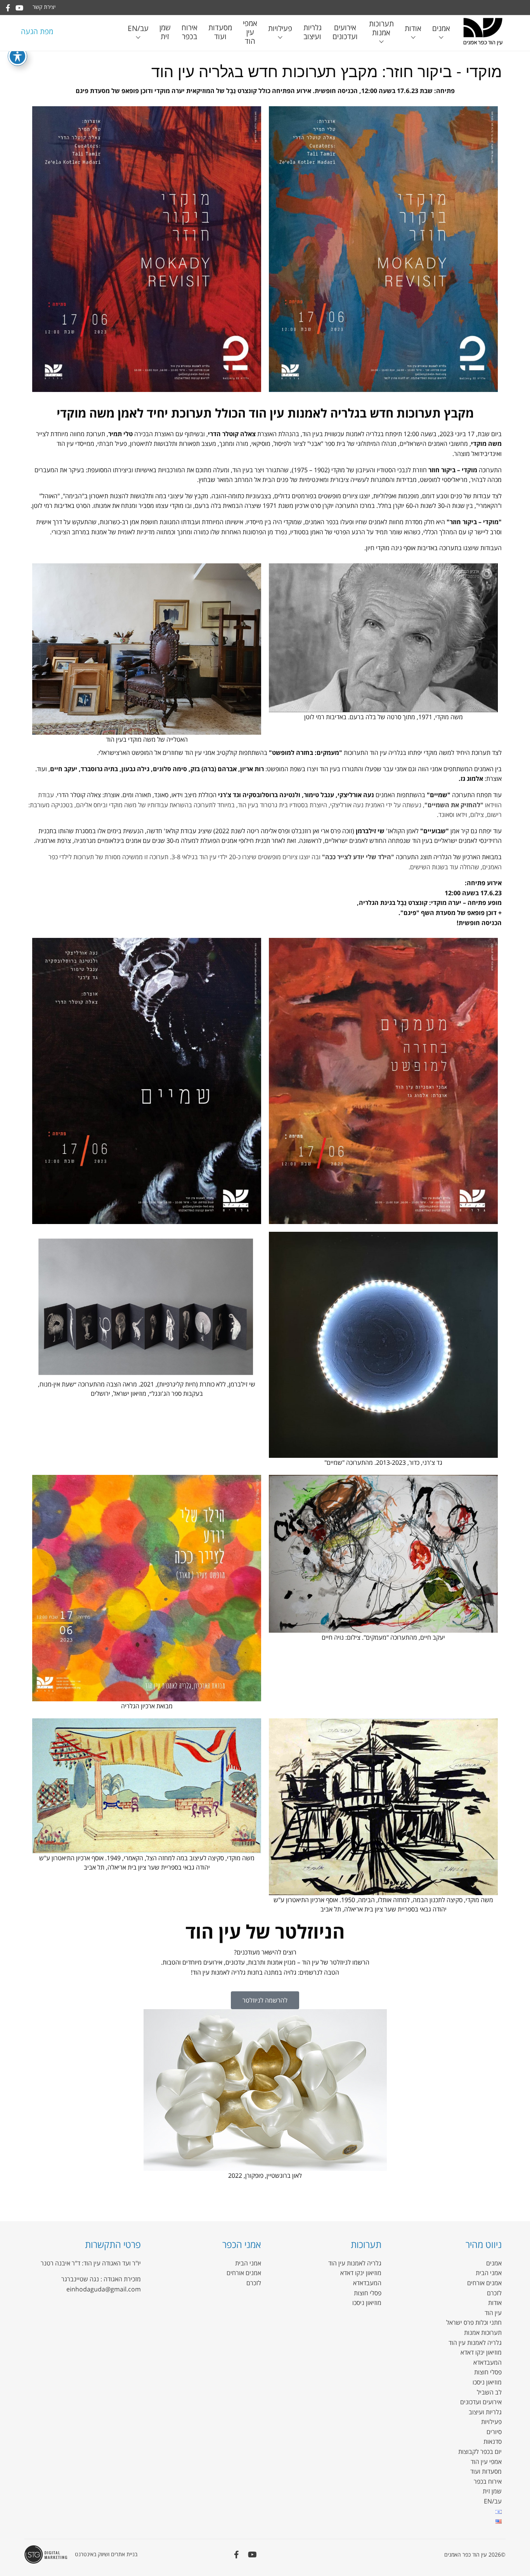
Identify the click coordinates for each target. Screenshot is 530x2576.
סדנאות (493, 2441)
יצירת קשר (44, 7)
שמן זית (165, 32)
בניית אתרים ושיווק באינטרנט (106, 2554)
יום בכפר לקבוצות (480, 2452)
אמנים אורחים (484, 2283)
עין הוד (493, 2313)
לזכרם (494, 2293)
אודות (413, 28)
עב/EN (138, 28)
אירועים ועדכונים (345, 32)
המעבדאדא (488, 2362)
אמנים (441, 28)
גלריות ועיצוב (313, 32)
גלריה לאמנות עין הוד (475, 2343)
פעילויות (280, 28)
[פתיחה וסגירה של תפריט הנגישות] (17, 56)
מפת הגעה (37, 31)
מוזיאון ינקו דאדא (481, 2352)
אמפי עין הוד (250, 32)
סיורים (494, 2432)
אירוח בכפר (190, 32)
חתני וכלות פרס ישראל (474, 2322)
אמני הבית (489, 2273)
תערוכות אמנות (381, 28)
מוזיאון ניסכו (487, 2382)
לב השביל (489, 2392)
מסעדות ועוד (220, 32)
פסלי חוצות (488, 2372)
